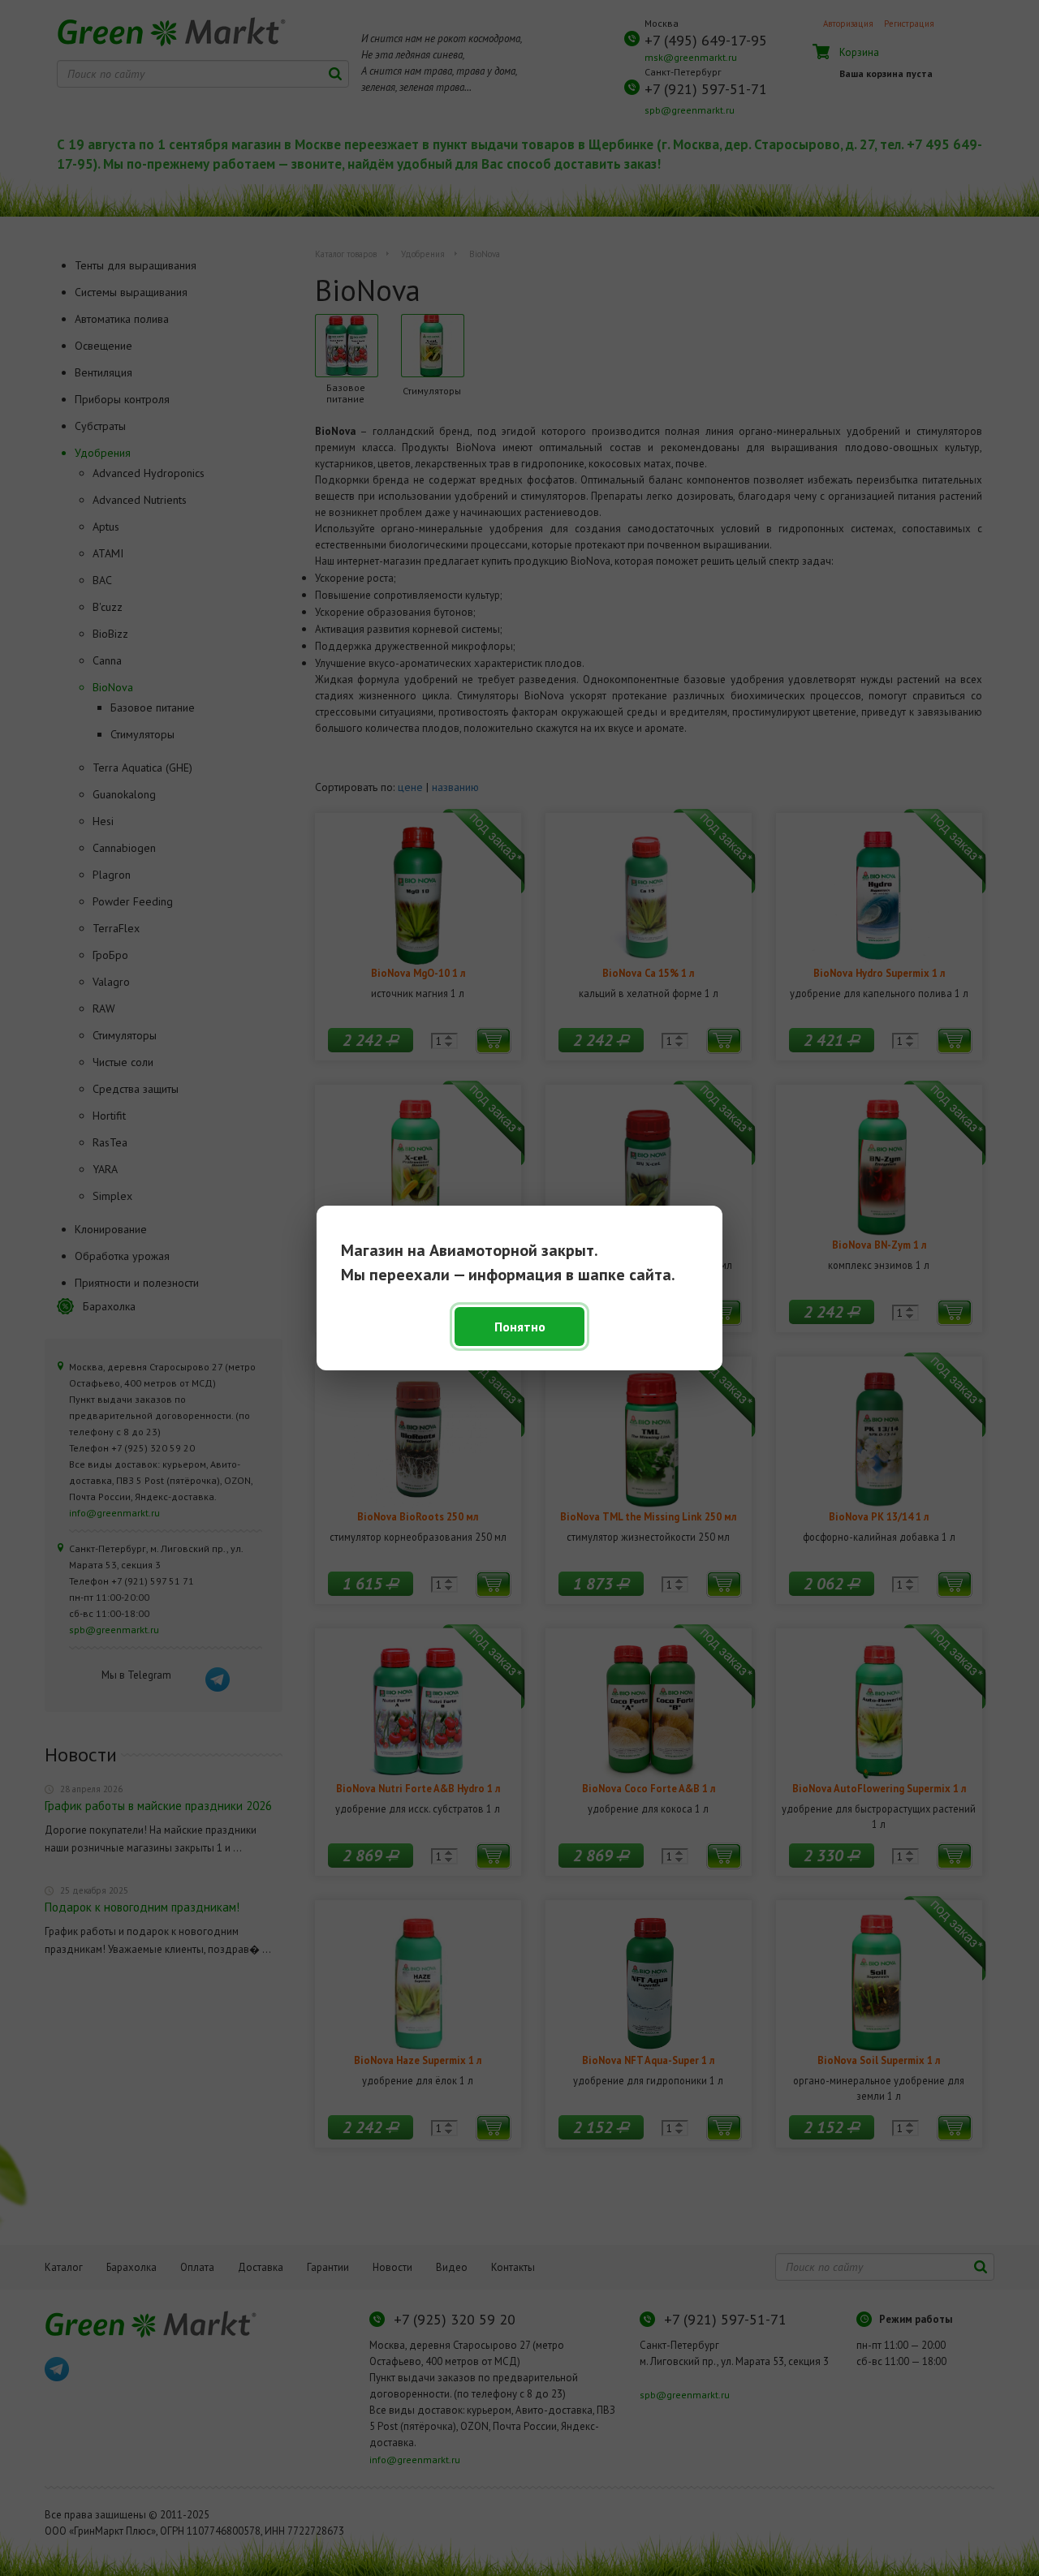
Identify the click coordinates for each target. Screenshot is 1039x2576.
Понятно (520, 1327)
